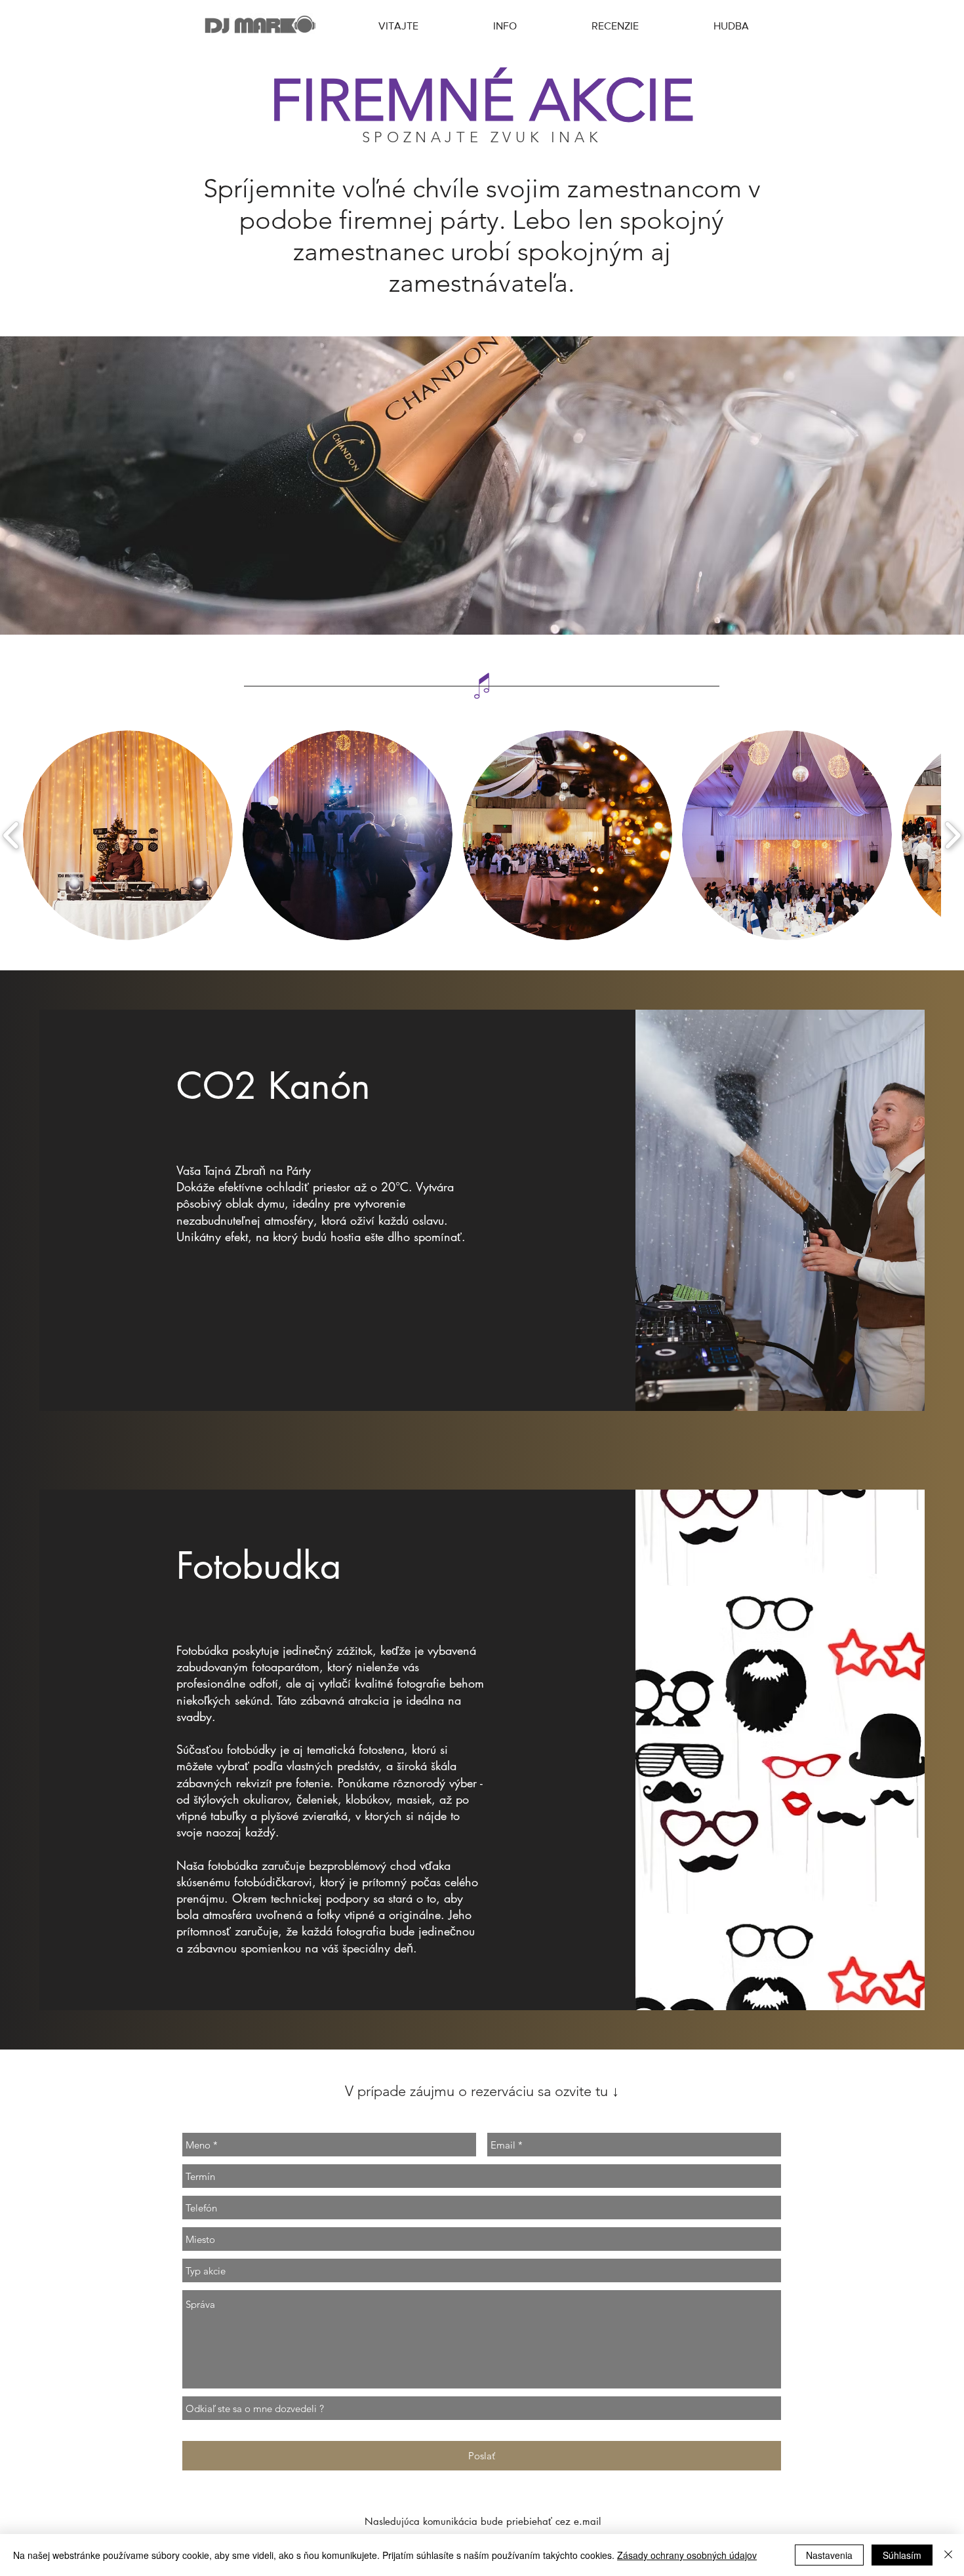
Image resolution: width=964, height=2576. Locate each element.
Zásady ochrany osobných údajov (687, 2555)
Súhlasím (902, 2555)
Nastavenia (829, 2555)
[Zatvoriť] (948, 2555)
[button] (128, 835)
